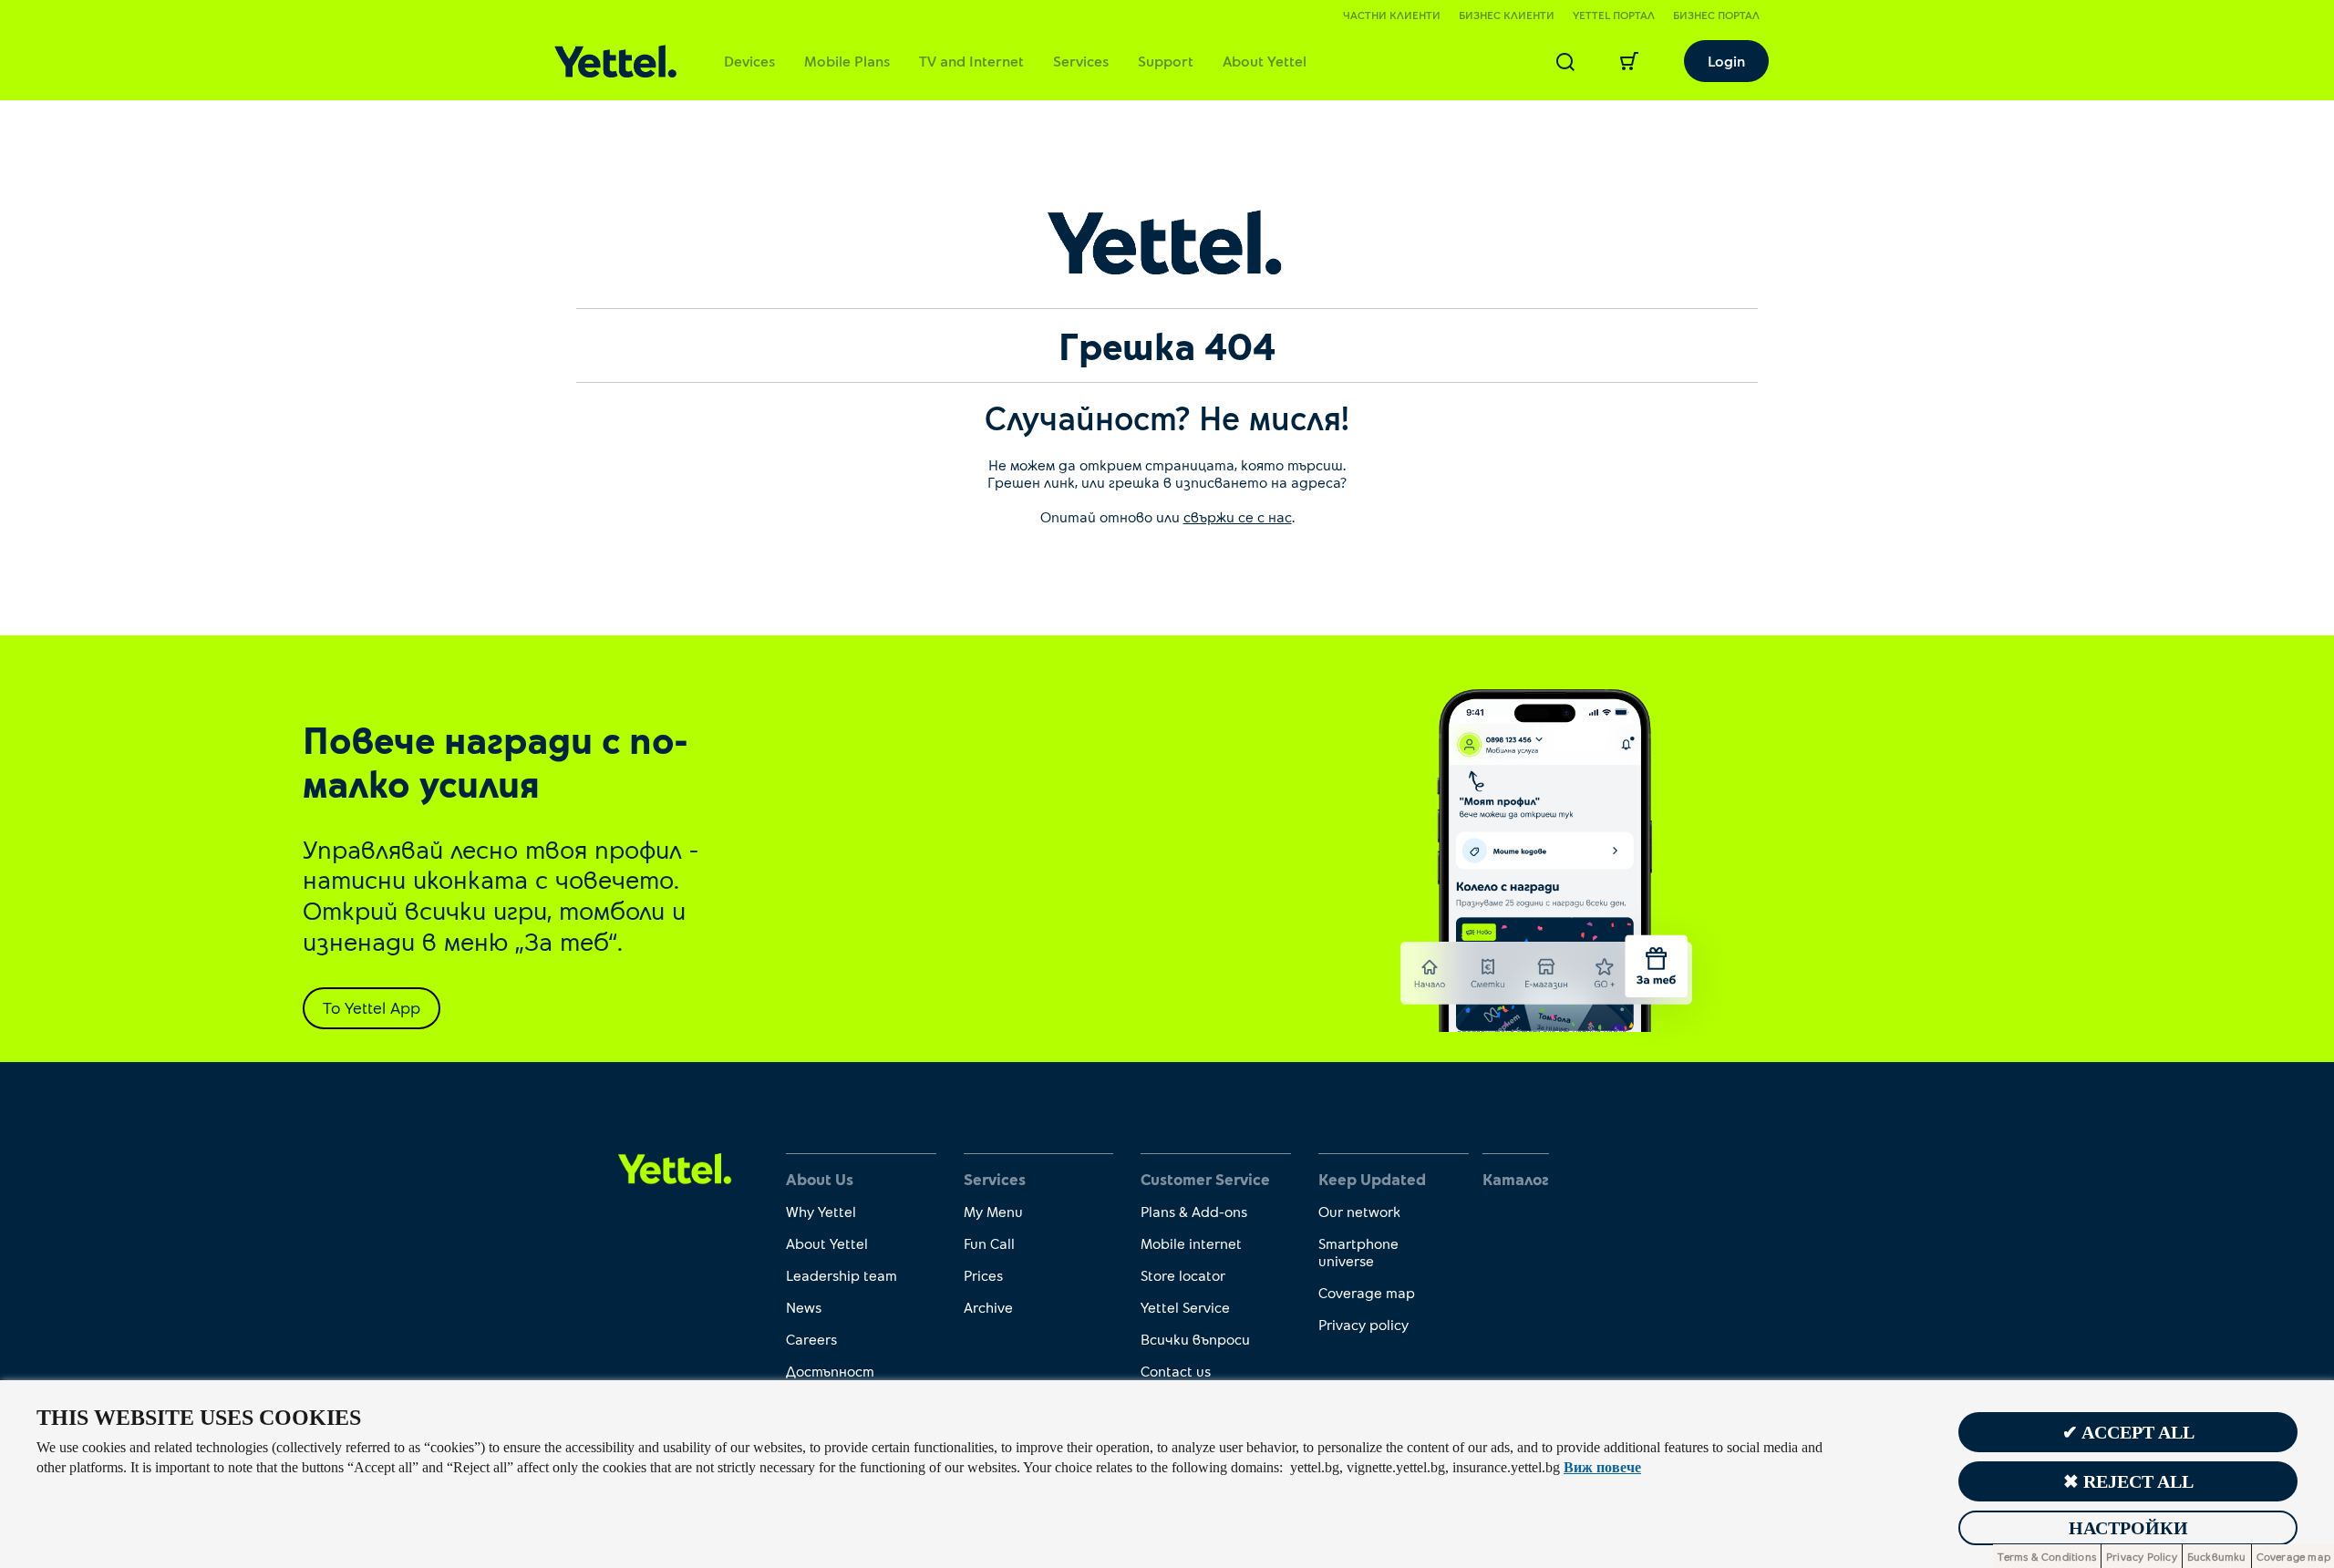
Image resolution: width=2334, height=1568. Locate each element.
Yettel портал (1614, 15)
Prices (983, 1275)
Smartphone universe (1358, 1252)
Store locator (1183, 1275)
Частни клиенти (1392, 15)
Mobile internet (1191, 1243)
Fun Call (989, 1243)
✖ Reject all (2128, 1481)
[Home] (615, 62)
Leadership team (842, 1275)
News (804, 1307)
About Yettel (1265, 61)
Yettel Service (1185, 1307)
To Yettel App (372, 1007)
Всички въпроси (1195, 1339)
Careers (811, 1339)
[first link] (675, 1167)
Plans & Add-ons (1194, 1211)
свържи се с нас (1238, 516)
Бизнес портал (1716, 15)
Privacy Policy (2142, 1556)
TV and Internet (971, 61)
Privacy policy (1363, 1324)
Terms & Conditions (2047, 1556)
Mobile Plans (847, 61)
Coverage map (1367, 1292)
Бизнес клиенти (1507, 15)
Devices (749, 61)
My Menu (993, 1211)
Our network (1359, 1211)
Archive (988, 1307)
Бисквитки (2217, 1556)
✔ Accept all (2128, 1432)
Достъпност (830, 1371)
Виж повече (1602, 1467)
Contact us (1176, 1371)
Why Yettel (821, 1211)
